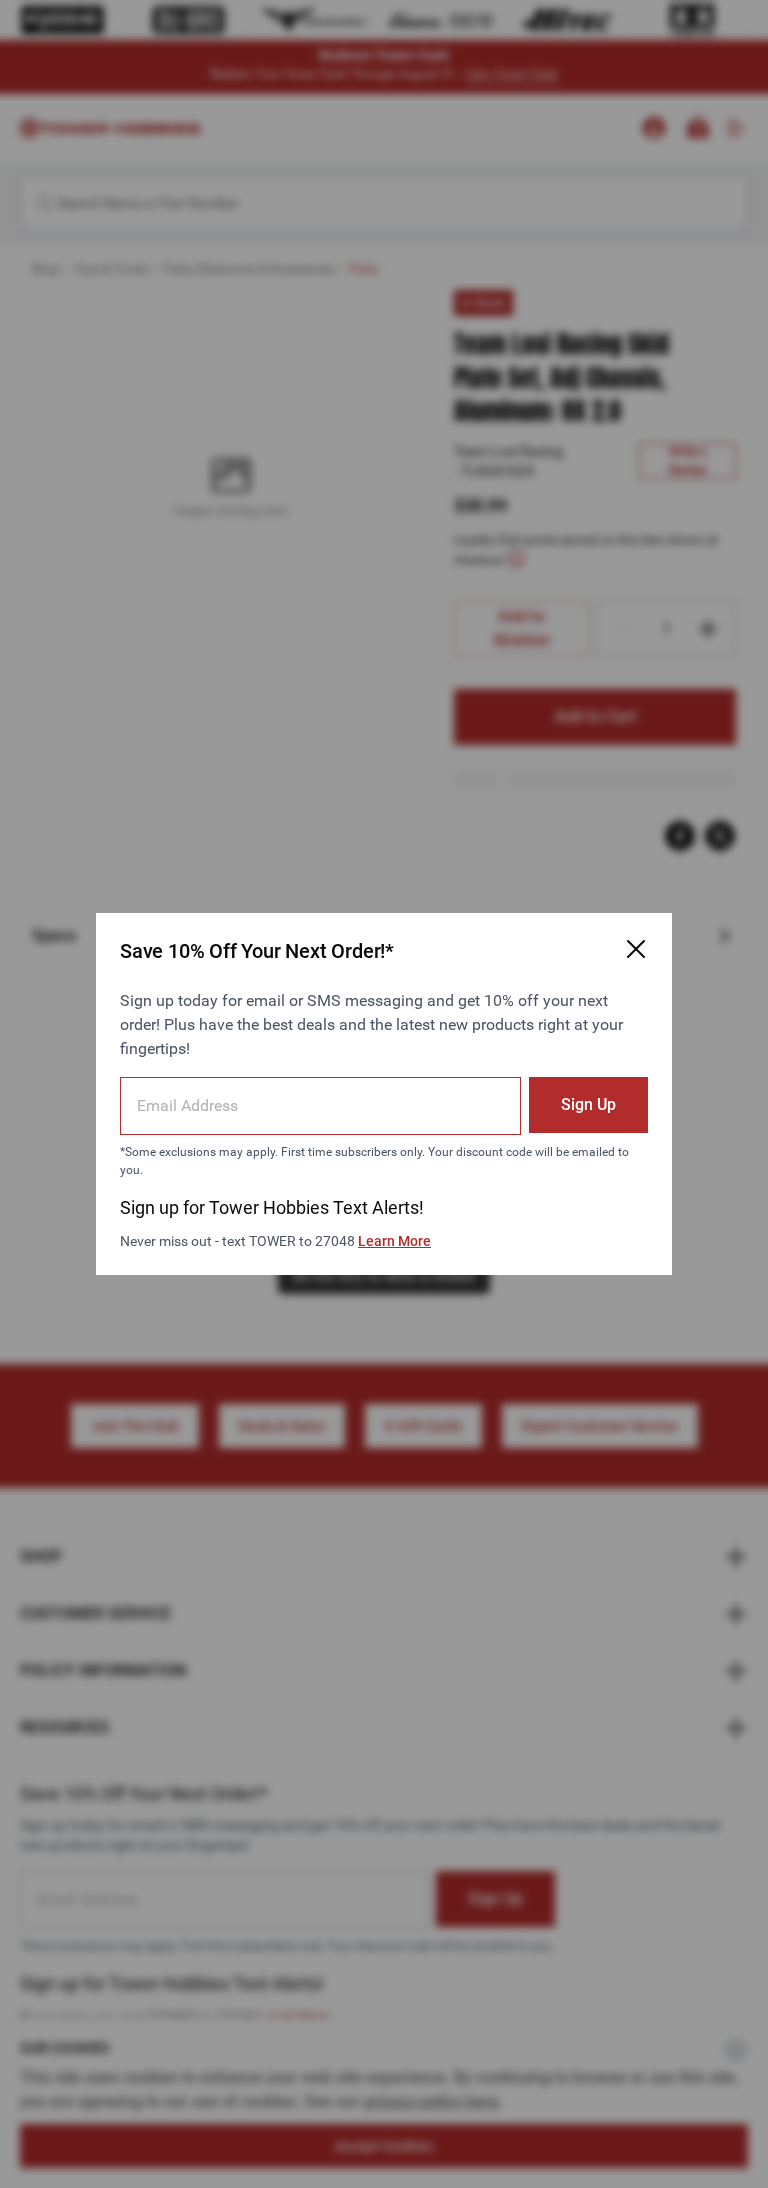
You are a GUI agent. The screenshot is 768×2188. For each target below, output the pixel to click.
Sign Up (588, 1104)
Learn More (394, 1241)
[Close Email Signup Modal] (636, 949)
